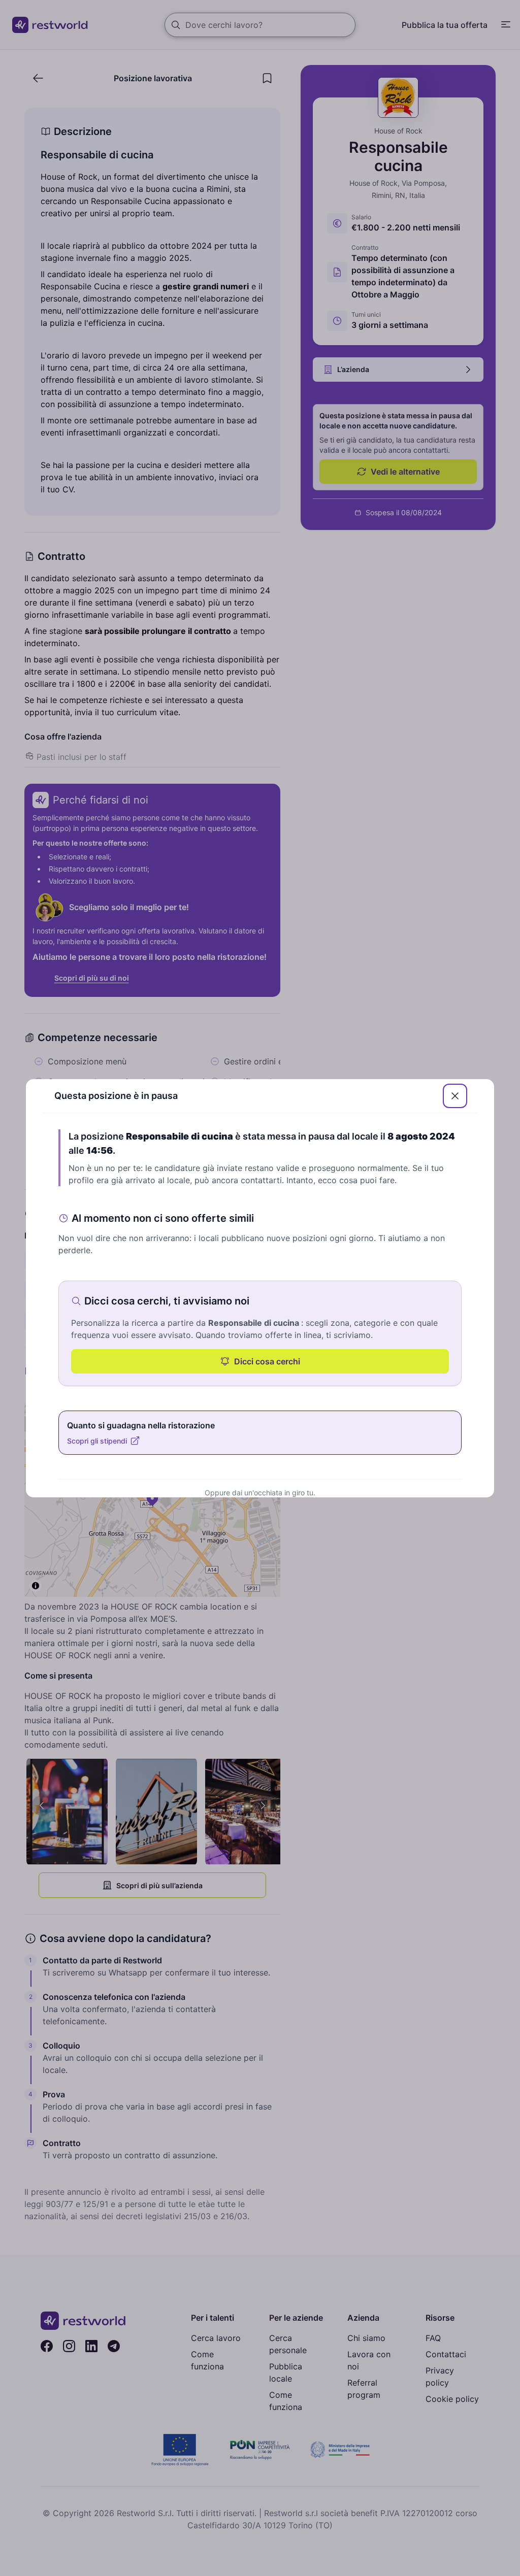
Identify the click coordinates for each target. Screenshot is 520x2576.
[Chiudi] (455, 1096)
